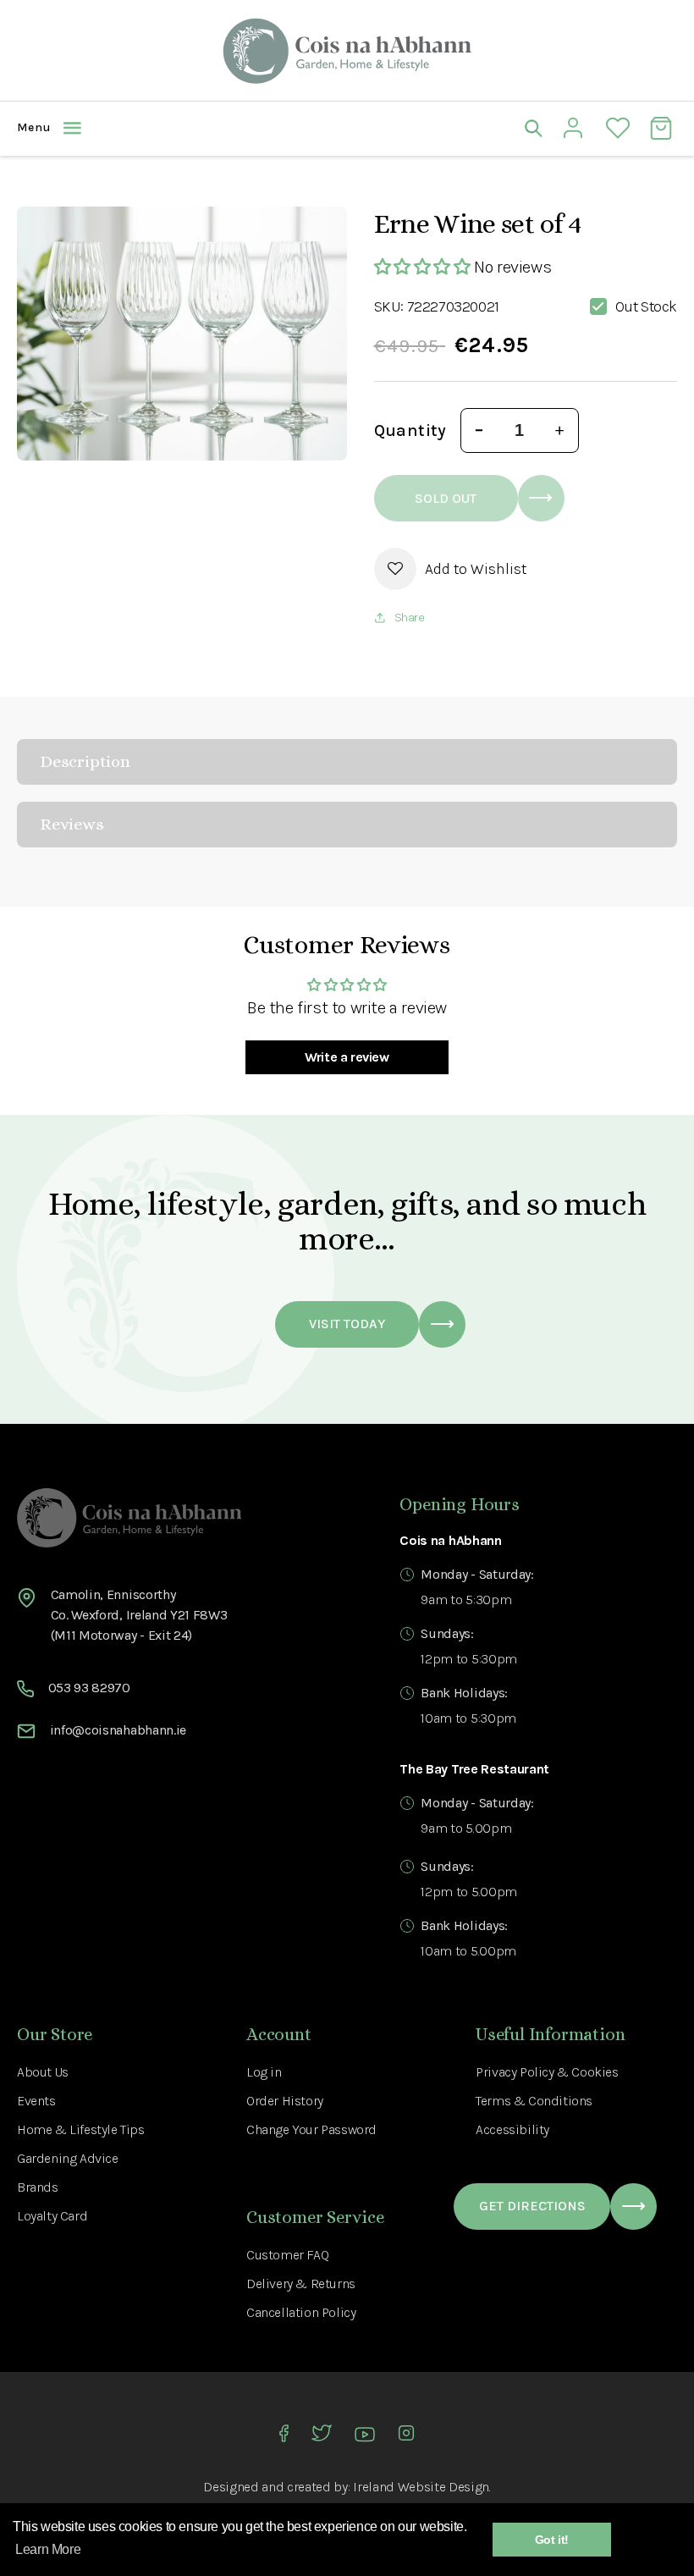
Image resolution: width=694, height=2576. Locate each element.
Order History (285, 2101)
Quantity (410, 430)
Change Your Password (311, 2129)
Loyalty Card (52, 2216)
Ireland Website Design (421, 2487)
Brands (38, 2187)
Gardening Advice (68, 2158)
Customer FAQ (287, 2255)
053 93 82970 (89, 1688)
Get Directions (532, 2206)
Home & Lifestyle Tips (81, 2129)
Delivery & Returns (301, 2284)
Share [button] (410, 618)
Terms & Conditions (534, 2101)
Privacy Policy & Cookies (547, 2072)
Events (36, 2101)
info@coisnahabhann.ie (118, 1730)
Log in (264, 2072)
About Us (43, 2072)
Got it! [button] (552, 2540)
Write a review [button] (347, 1057)
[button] (182, 128)
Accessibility (512, 2129)
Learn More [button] (48, 2549)
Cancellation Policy (301, 2312)
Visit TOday (347, 1324)
